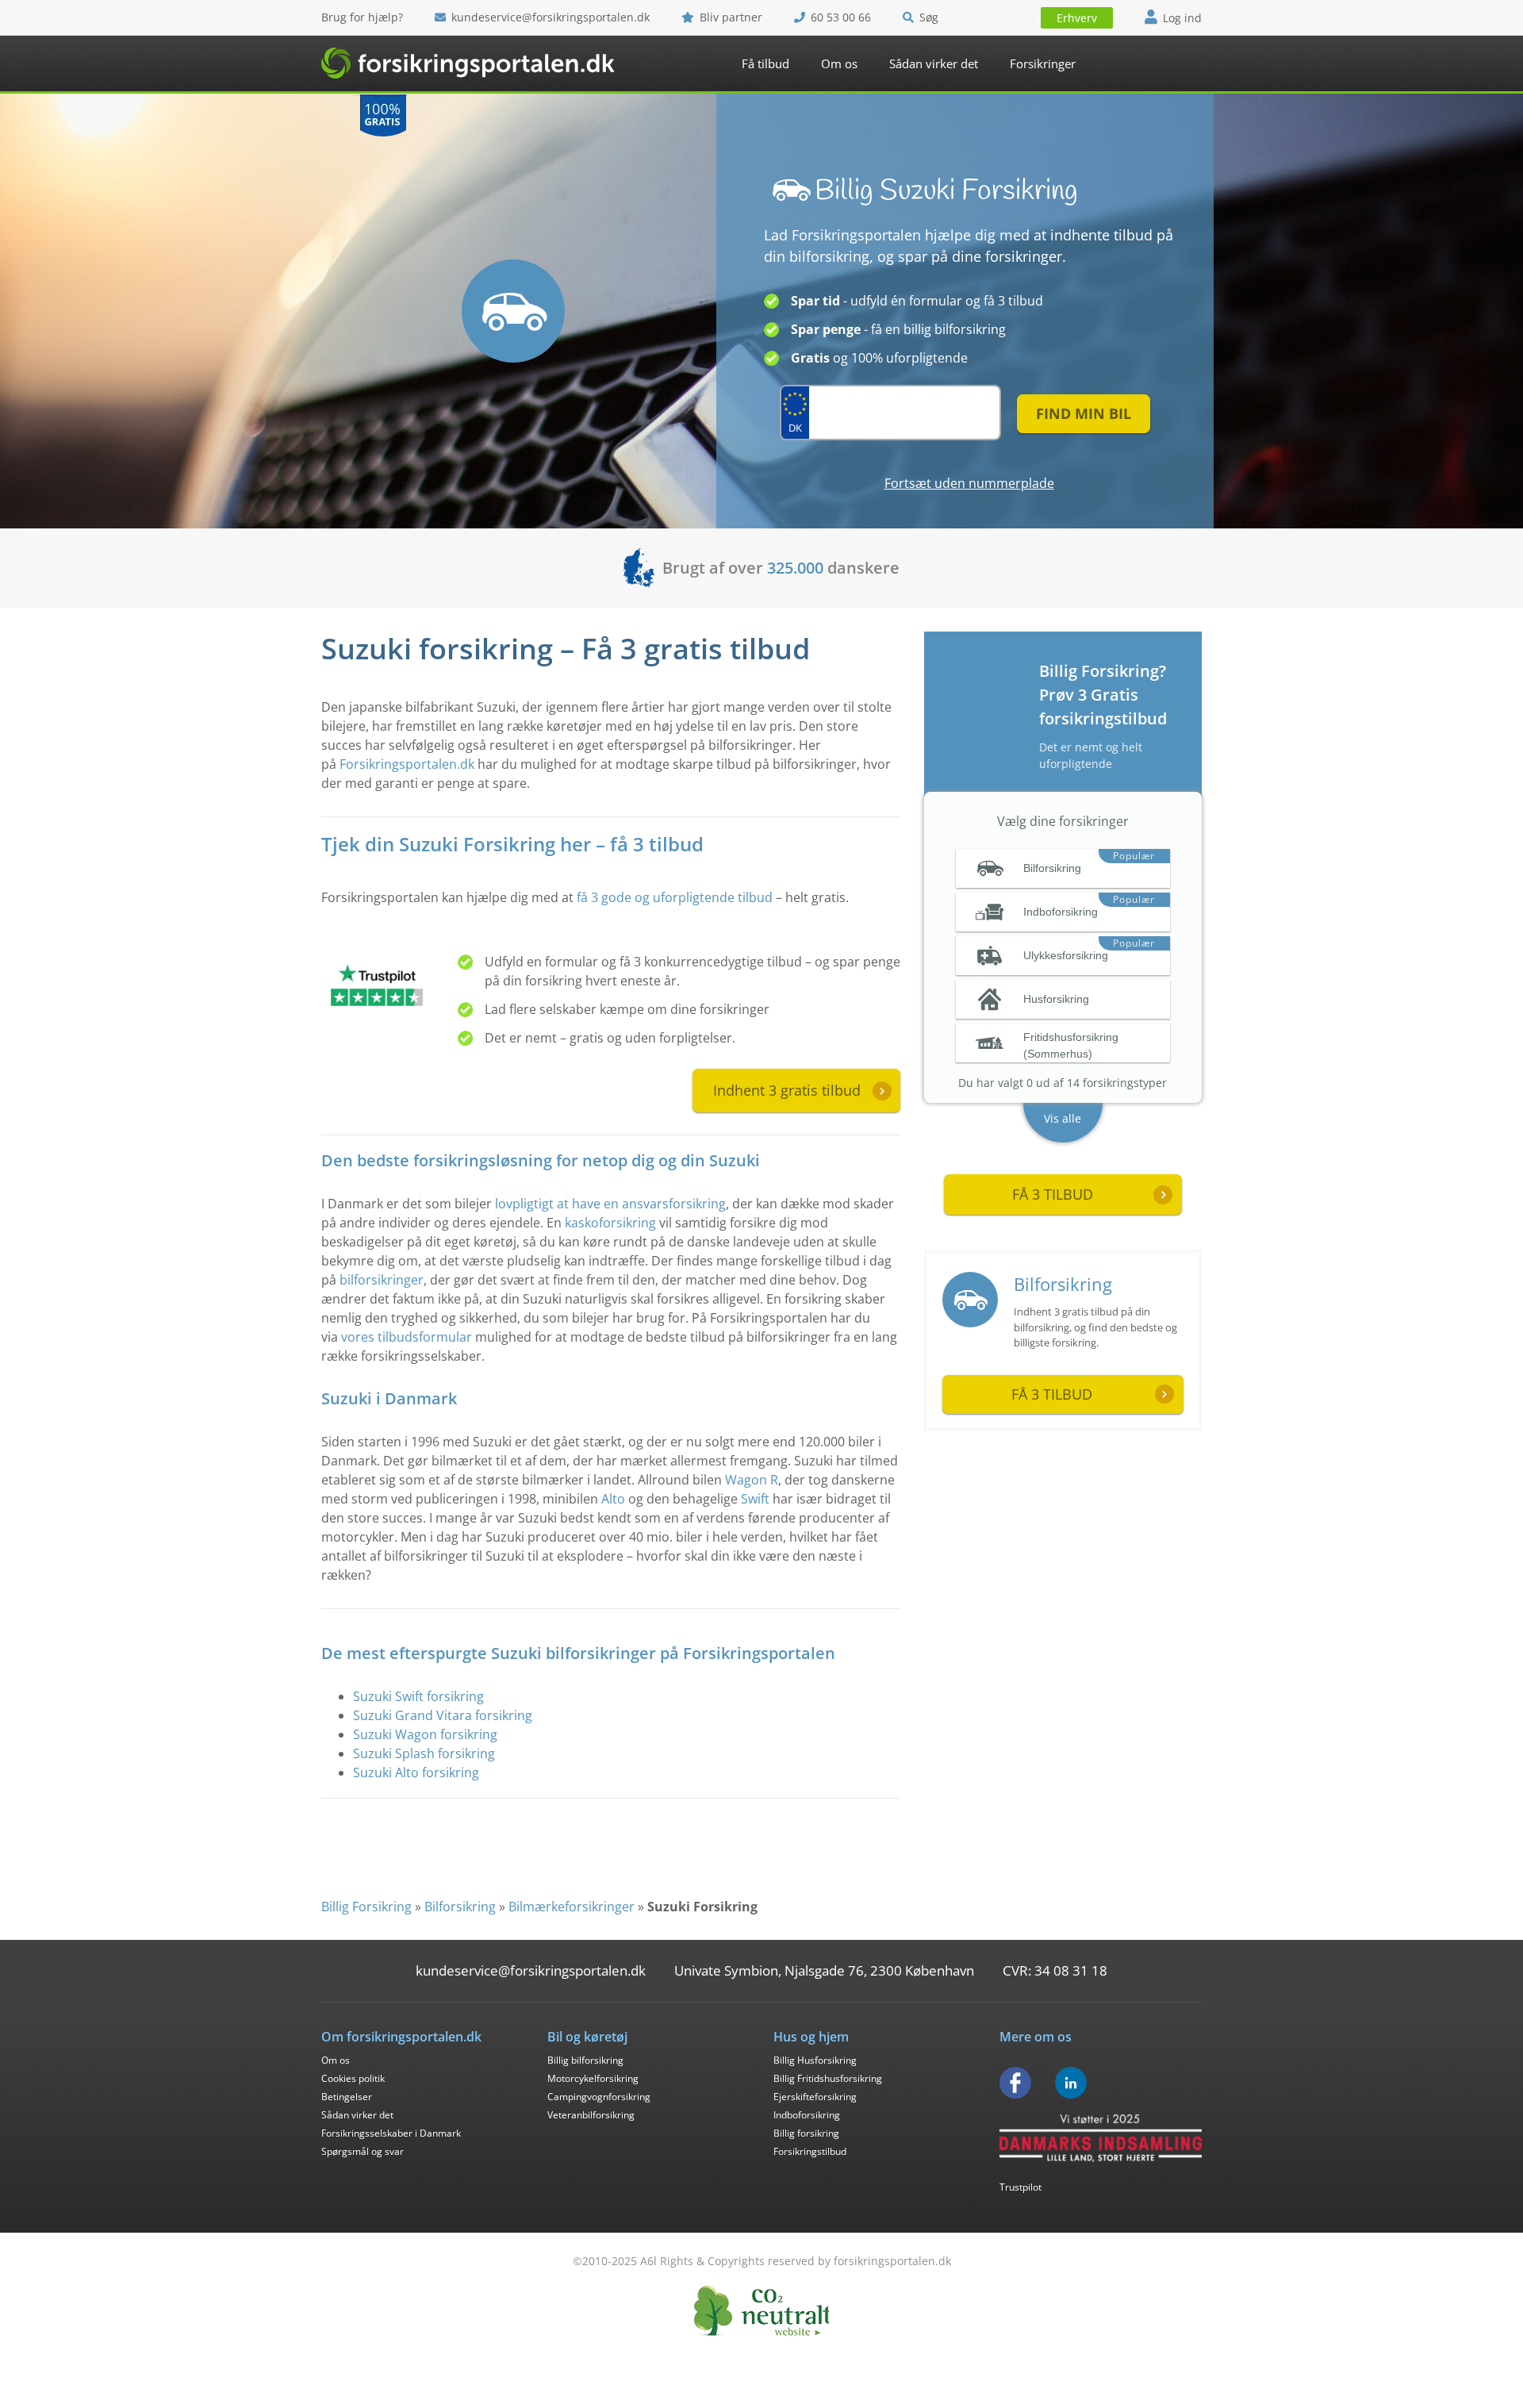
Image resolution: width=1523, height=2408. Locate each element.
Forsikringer (1043, 63)
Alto (613, 1499)
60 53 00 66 (841, 17)
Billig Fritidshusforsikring (828, 2078)
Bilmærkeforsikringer (572, 1907)
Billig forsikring (806, 2133)
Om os (839, 63)
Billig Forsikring (366, 1907)
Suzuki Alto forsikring (416, 1772)
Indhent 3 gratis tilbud (787, 1090)
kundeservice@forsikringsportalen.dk (551, 17)
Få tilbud (765, 63)
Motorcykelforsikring (593, 2078)
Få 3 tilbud (1052, 1394)
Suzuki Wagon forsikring (425, 1734)
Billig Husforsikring (815, 2060)
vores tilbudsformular (407, 1337)
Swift (755, 1499)
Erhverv (1077, 18)
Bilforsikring (1063, 1284)
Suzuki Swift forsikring (418, 1696)
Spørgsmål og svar (363, 2151)
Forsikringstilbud (810, 2151)
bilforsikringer (382, 1280)
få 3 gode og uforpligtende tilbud (675, 897)
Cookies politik (353, 2078)
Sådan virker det (934, 63)
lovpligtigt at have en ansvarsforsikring (610, 1204)
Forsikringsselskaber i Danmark (391, 2133)
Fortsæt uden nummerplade (969, 483)
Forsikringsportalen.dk (407, 764)
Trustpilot (1020, 2187)
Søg (929, 17)
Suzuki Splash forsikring (424, 1753)
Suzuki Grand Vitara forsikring (443, 1715)
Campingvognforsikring (599, 2097)
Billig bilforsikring (585, 2060)
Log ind (1182, 18)
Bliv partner (731, 17)
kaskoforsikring (610, 1223)
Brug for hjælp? (362, 17)
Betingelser (347, 2097)
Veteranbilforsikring (591, 2115)
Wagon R (752, 1480)
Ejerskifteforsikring (815, 2097)
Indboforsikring (807, 2115)
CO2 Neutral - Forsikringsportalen (761, 2311)
